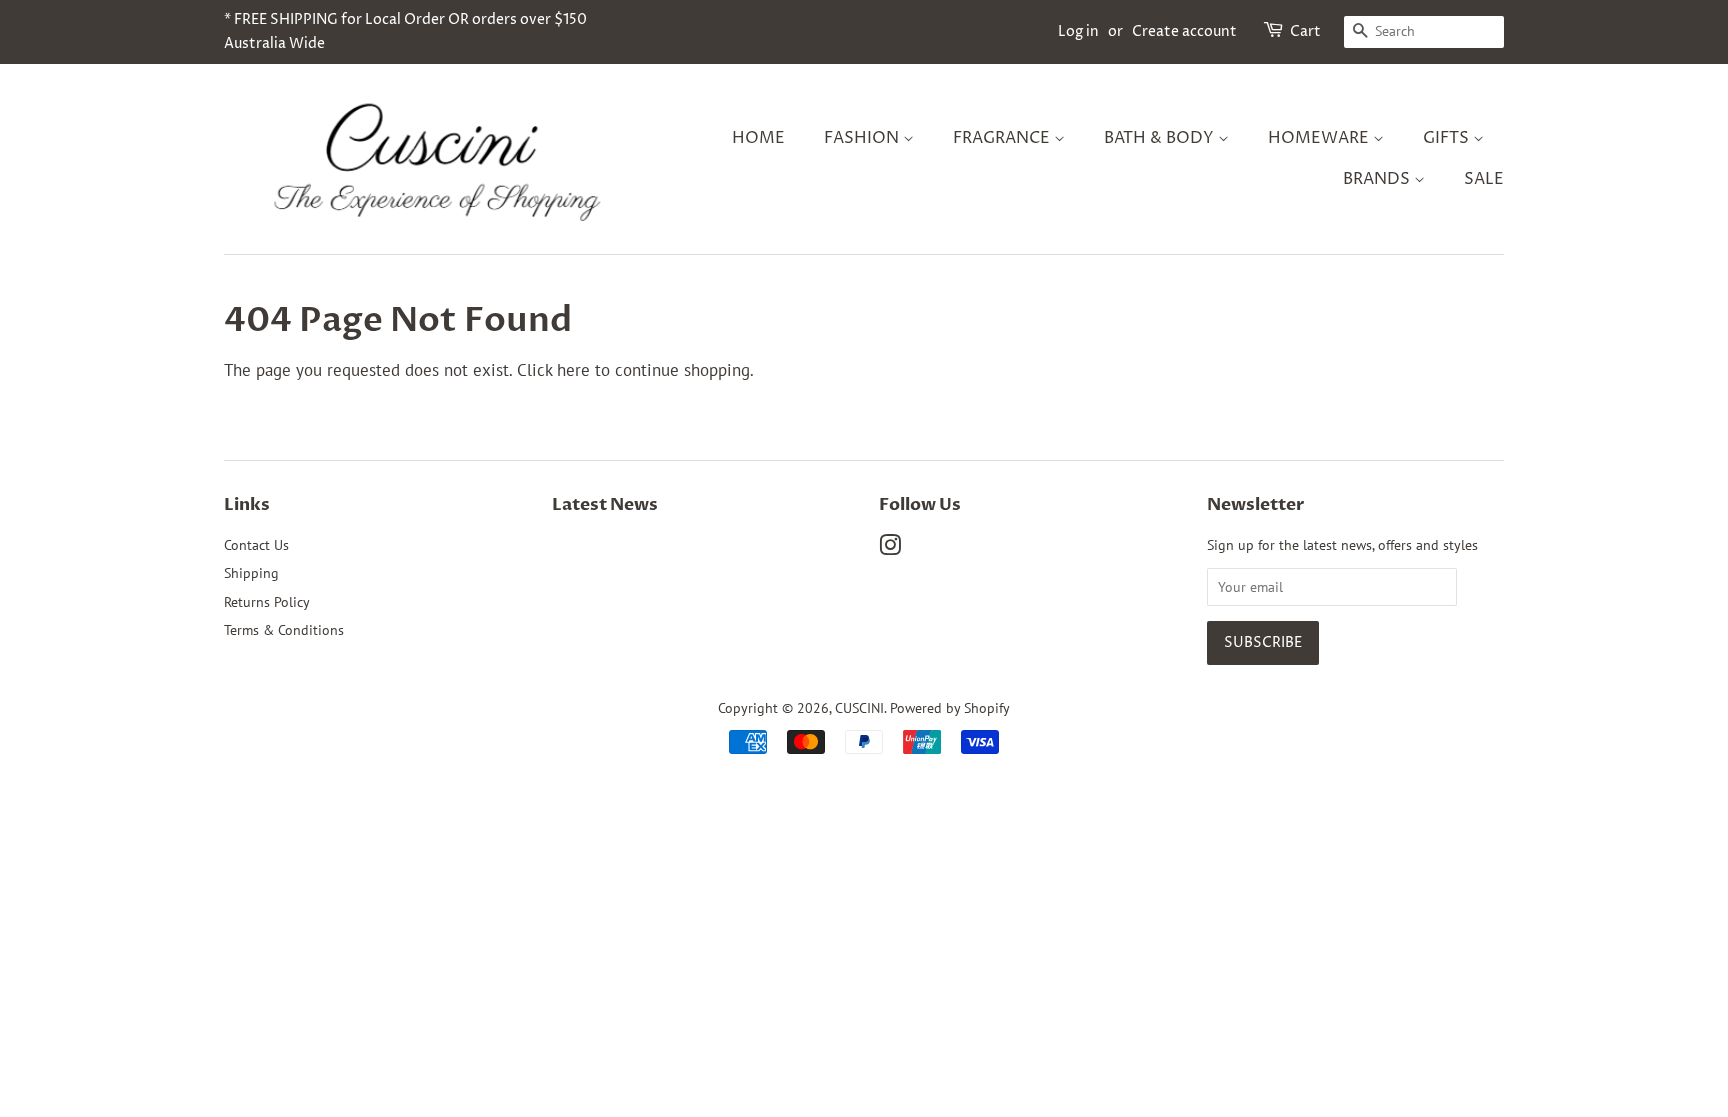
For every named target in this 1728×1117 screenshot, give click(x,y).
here (573, 370)
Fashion (863, 138)
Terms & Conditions (284, 629)
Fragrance (1003, 138)
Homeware (1320, 138)
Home (758, 138)
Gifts (1448, 138)
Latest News (605, 504)
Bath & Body (1161, 138)
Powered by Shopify (950, 707)
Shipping (251, 572)
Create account (1184, 31)
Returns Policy (267, 601)
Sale (1484, 179)
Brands (1378, 179)
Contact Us (256, 544)
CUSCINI (859, 707)
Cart (1305, 31)
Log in (1078, 31)
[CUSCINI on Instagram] (890, 548)
